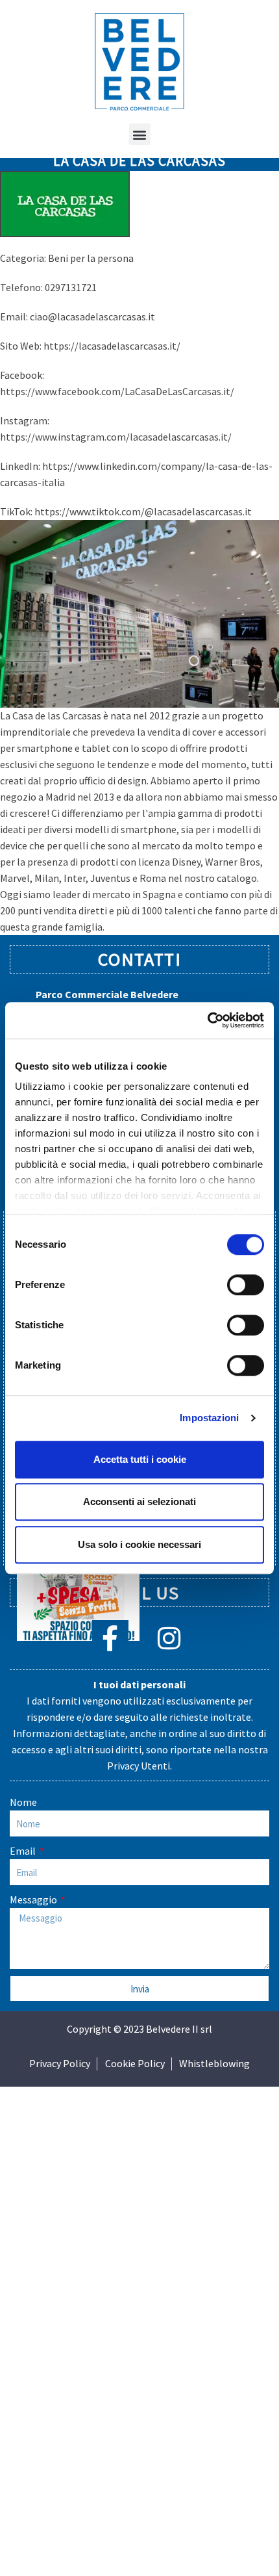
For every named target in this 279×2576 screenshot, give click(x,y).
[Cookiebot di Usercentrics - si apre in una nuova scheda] (207, 1020)
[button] (140, 134)
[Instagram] (169, 1638)
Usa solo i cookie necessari (139, 1544)
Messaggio (34, 1900)
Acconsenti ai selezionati (139, 1501)
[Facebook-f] (110, 1638)
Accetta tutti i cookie (140, 1459)
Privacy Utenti (139, 1766)
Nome (23, 1802)
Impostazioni (209, 1418)
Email (24, 1851)
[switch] (246, 1285)
